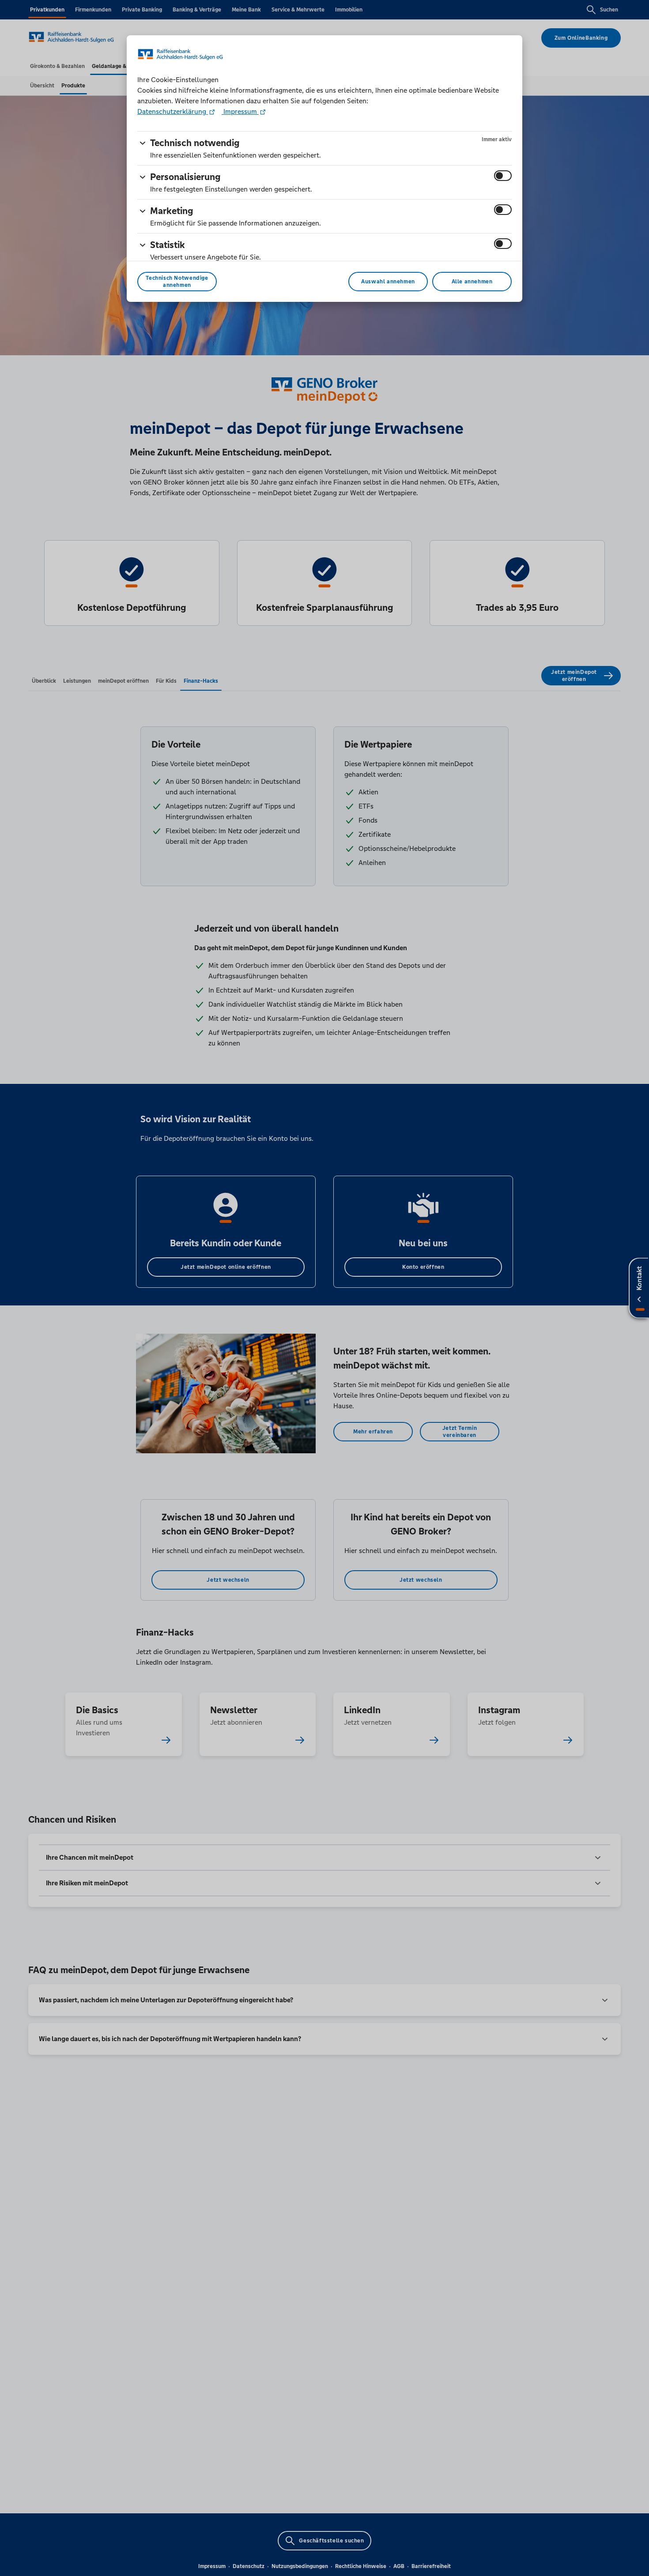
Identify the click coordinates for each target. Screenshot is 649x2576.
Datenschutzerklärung (173, 111)
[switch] (503, 176)
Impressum (240, 111)
